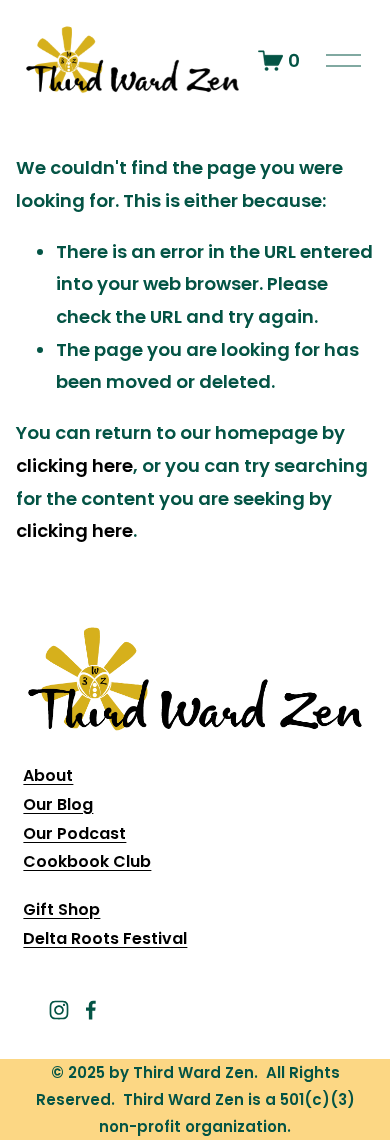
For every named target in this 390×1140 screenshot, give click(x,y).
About (48, 775)
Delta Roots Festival (105, 938)
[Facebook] (91, 1010)
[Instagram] (59, 1010)
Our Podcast (74, 833)
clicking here (74, 465)
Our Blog (58, 804)
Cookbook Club (87, 861)
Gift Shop (61, 909)
